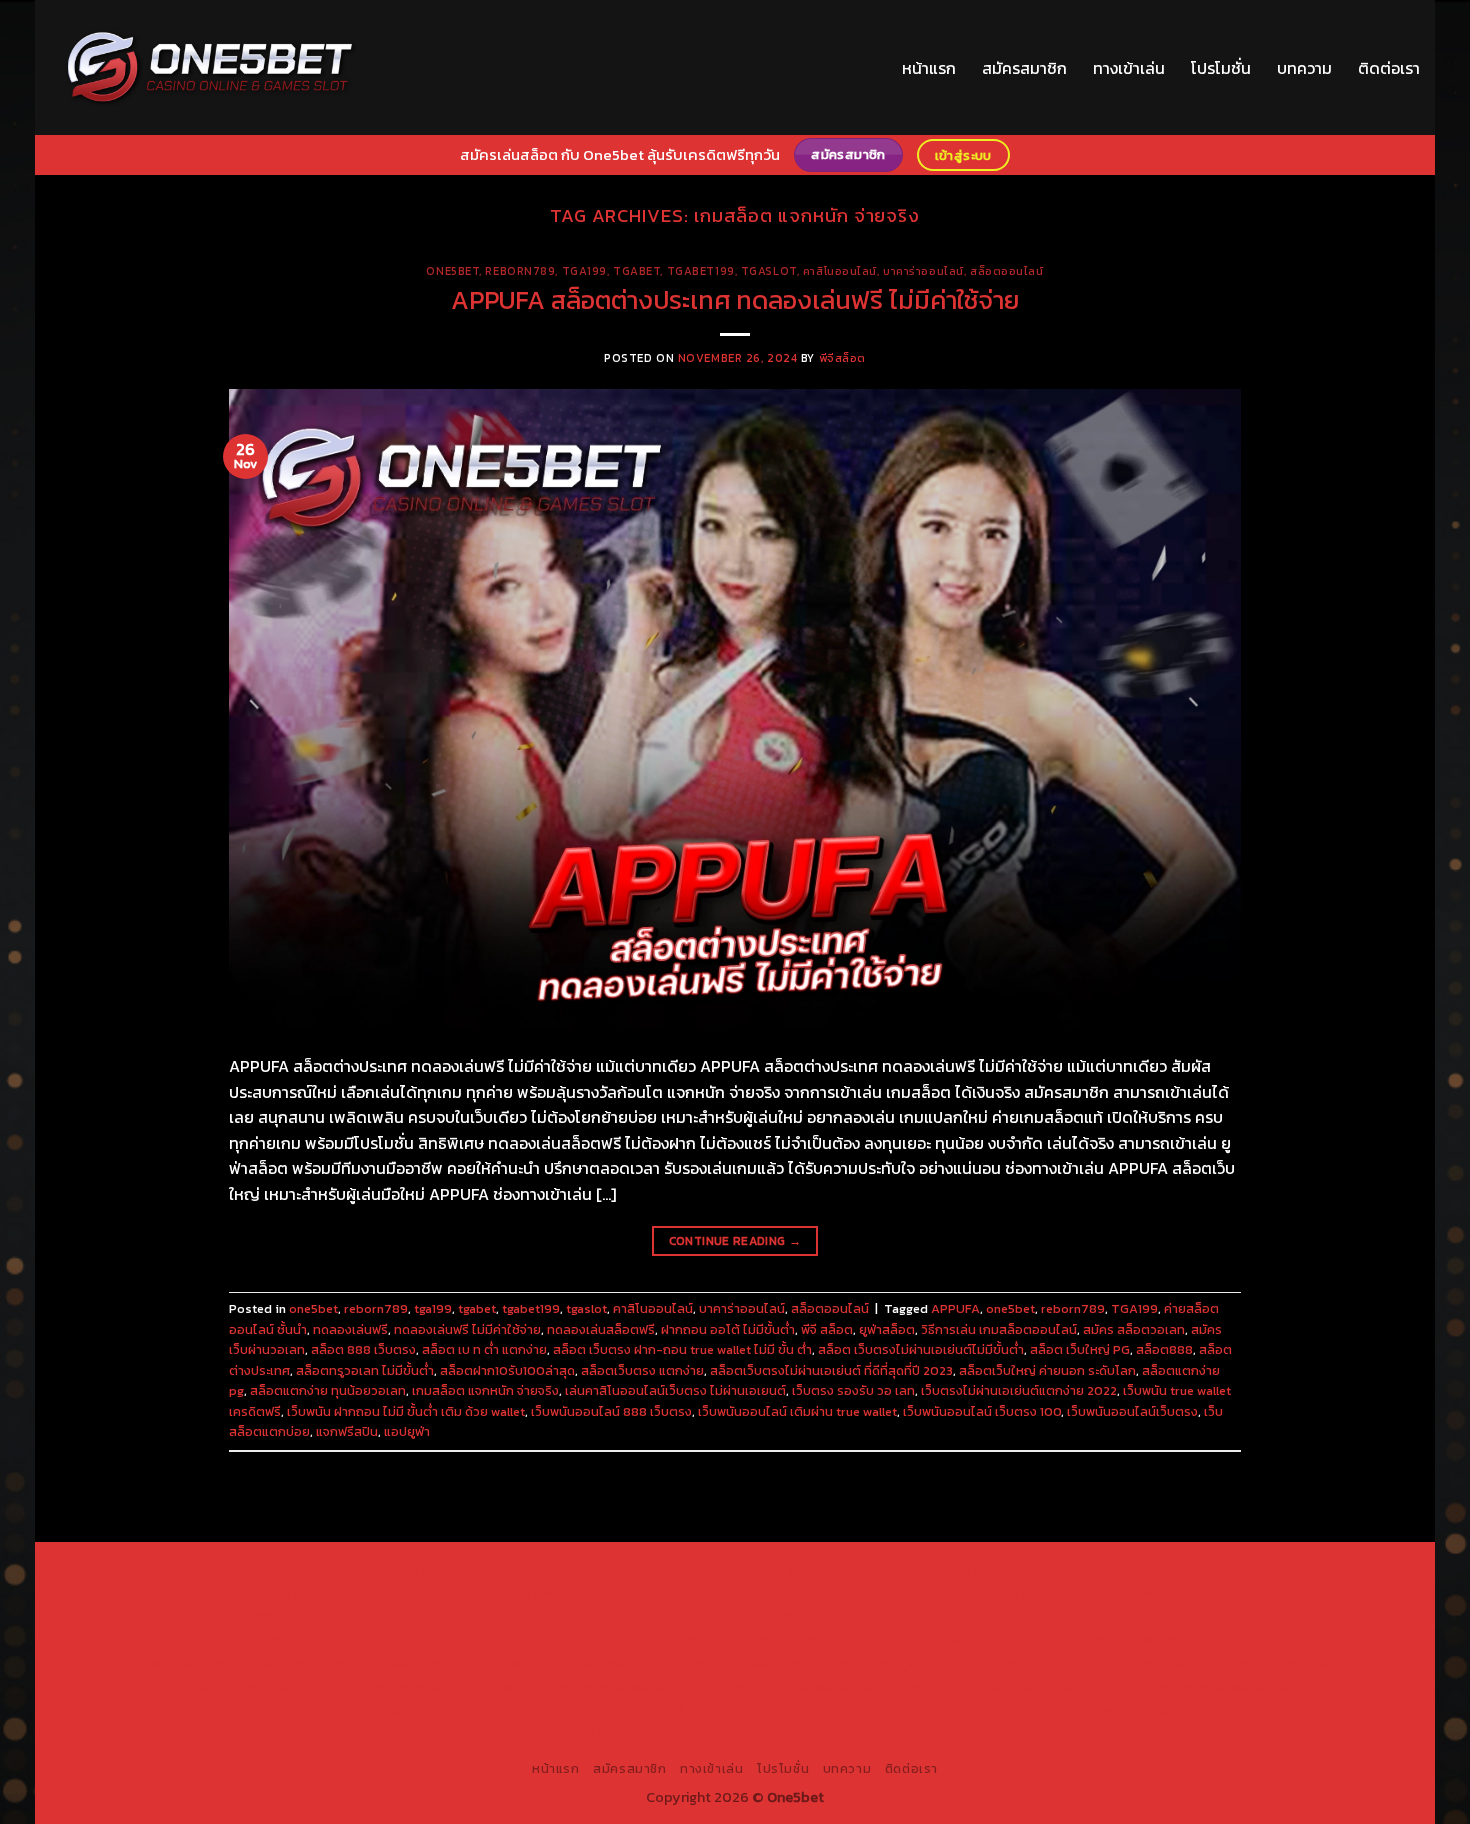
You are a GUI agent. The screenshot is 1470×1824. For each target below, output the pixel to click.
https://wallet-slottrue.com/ (1145, 1709)
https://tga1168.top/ (514, 1617)
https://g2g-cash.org (765, 1571)
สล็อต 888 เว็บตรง (363, 1349)
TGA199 (1134, 1308)
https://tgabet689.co (790, 1709)
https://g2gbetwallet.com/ (621, 1686)
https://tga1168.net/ (379, 1617)
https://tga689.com (206, 1709)
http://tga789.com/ (246, 1617)
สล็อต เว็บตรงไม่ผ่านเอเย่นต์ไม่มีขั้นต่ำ (921, 1349)
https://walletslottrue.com (214, 1663)
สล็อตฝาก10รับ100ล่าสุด (507, 1370)
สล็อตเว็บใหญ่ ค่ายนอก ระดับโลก (1047, 1370)
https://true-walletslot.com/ (692, 1732)
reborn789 (520, 271)
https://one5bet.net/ (361, 1640)
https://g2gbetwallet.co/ (1214, 1686)
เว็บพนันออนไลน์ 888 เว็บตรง (611, 1411)
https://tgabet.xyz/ (1226, 1594)
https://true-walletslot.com (758, 1663)
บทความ (1304, 68)
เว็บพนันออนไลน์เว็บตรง (1132, 1411)
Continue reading (735, 1241)
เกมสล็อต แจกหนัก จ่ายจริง (485, 1390)
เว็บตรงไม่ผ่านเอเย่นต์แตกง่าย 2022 (1019, 1390)
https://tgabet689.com (483, 1709)
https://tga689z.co (354, 1571)
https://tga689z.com (218, 1571)
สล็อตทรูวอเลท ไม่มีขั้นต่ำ (365, 1370)
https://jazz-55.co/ (1048, 1663)
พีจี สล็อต (827, 1329)
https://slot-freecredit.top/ (881, 1732)
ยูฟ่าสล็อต (887, 1329)
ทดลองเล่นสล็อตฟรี (601, 1329)
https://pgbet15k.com (482, 1594)
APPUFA (955, 1308)
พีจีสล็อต (842, 358)
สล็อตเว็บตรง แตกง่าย (642, 1370)
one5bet (452, 271)
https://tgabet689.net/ (639, 1709)
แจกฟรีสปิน (347, 1431)
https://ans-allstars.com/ (1072, 1617)
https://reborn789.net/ (781, 1640)
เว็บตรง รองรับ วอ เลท (853, 1390)
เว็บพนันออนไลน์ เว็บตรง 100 (982, 1411)
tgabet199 (701, 271)
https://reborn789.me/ (1115, 1640)
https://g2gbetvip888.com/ (439, 1686)
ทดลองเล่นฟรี (350, 1329)
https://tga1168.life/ (648, 1617)
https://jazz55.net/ (1256, 1640)
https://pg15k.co (235, 1594)
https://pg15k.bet (1030, 1571)
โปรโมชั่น (1221, 68)
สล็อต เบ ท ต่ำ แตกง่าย (484, 1349)
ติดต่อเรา (1389, 68)
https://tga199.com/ (635, 1640)
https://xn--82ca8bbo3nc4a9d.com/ (1006, 1686)
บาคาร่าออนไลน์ (923, 271)
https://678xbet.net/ (784, 1617)
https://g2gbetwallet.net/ (796, 1686)
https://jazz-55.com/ (1185, 1663)
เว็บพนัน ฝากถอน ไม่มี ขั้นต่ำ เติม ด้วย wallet (406, 1411)
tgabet (636, 271)
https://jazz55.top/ (917, 1663)
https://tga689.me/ (339, 1709)
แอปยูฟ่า (407, 1431)
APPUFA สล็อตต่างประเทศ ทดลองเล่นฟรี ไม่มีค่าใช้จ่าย (735, 300)
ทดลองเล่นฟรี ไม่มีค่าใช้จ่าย (467, 1329)
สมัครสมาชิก (1024, 68)
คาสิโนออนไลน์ (840, 271)
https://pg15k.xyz (1264, 1571)
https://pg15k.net (350, 1594)
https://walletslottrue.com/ (955, 1709)
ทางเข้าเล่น (1129, 68)
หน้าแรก (929, 68)
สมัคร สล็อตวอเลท (1134, 1329)
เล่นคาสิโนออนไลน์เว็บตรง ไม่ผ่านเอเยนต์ (675, 1390)
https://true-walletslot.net (948, 1640)
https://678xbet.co (921, 1617)
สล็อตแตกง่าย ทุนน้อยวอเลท (328, 1390)
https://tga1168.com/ (1090, 1594)
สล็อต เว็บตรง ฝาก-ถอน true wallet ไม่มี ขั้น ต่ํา (682, 1349)
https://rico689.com (625, 1571)
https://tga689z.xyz (488, 1571)
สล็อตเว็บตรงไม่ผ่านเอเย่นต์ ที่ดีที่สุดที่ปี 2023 (831, 1370)
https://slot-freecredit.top (574, 1663)
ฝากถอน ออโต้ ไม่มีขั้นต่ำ (728, 1329)
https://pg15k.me (1147, 1571)
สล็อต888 (1164, 1349)
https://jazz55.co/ (284, 1686)
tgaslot (769, 271)
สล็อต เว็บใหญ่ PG (1080, 1349)
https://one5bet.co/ (499, 1640)
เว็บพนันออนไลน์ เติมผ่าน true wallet (797, 1411)
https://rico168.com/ (220, 1640)
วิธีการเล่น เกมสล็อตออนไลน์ (999, 1329)
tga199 (584, 271)
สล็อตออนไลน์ (1007, 271)
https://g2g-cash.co (903, 1571)
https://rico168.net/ (1224, 1617)
